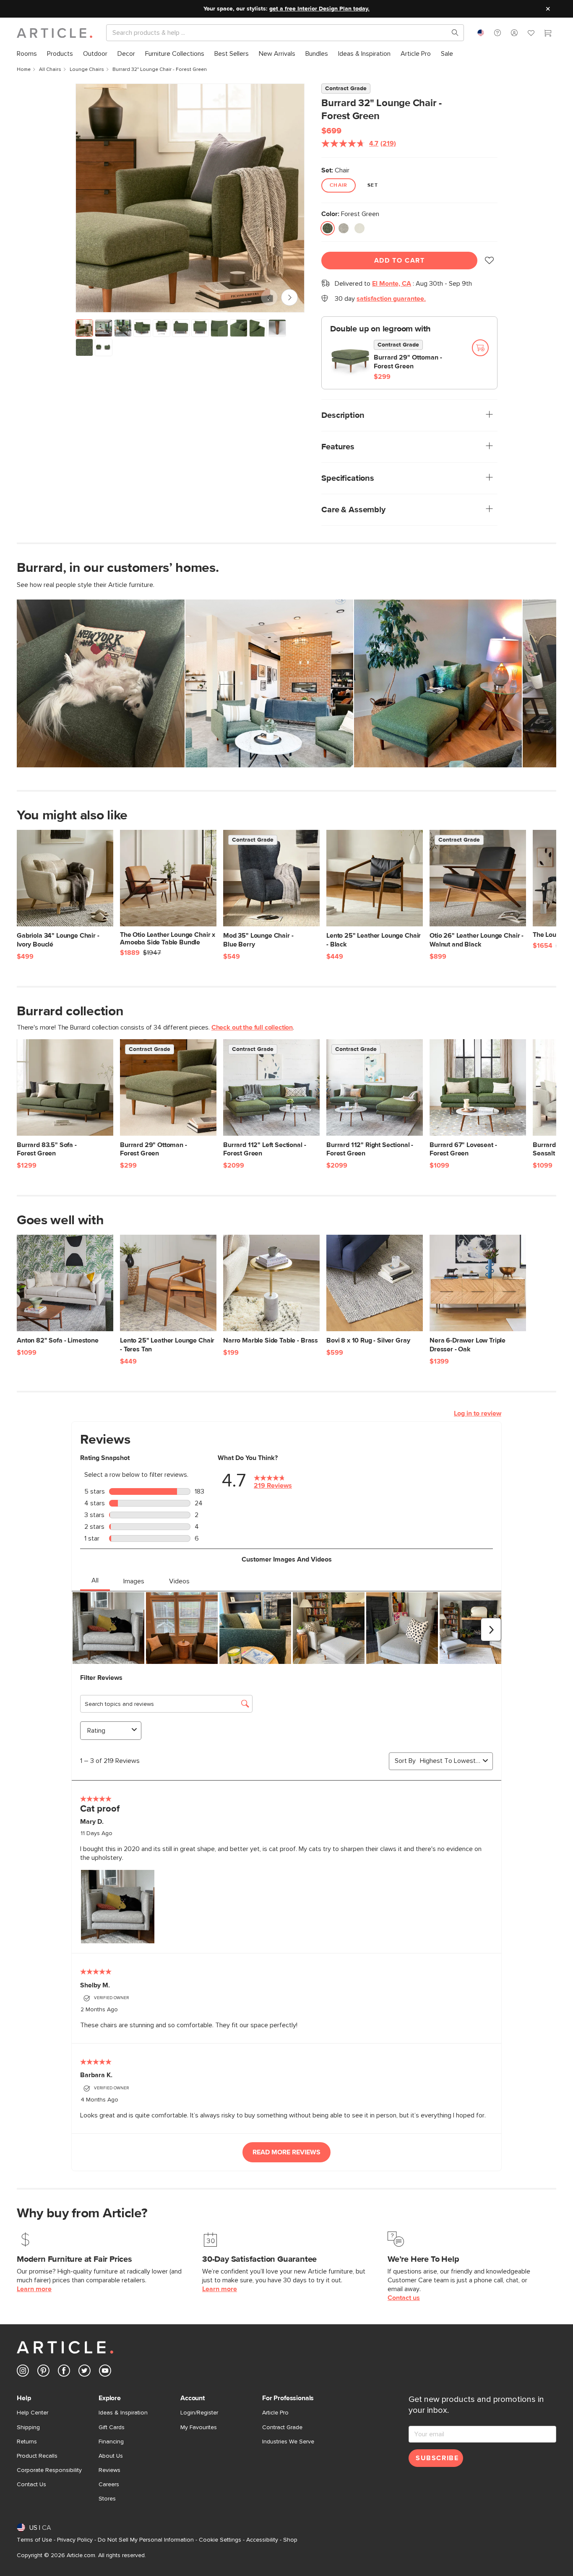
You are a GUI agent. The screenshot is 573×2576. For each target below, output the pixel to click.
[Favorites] (531, 34)
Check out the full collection (252, 1027)
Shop (290, 2540)
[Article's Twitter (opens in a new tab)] (85, 2372)
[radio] (328, 228)
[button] (497, 33)
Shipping (28, 2427)
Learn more (34, 2289)
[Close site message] (548, 9)
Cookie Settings (220, 2540)
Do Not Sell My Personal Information (146, 2540)
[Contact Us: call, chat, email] (497, 33)
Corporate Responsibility (49, 2470)
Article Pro (275, 2413)
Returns (27, 2442)
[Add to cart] (480, 348)
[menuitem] (27, 54)
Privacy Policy (75, 2540)
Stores (107, 2499)
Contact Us (31, 2485)
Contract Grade (282, 2427)
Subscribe (437, 2458)
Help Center (33, 2413)
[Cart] (548, 34)
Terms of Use (34, 2540)
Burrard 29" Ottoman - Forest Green (408, 362)
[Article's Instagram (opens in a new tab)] (23, 2372)
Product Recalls (37, 2456)
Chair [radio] (339, 185)
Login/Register (199, 2413)
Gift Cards (112, 2427)
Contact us (404, 2298)
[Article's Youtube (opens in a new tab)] (105, 2372)
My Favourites (199, 2427)
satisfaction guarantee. (391, 299)
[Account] (514, 33)
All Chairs (50, 70)
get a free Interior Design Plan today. (319, 9)
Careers (109, 2485)
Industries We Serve (288, 2442)
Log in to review (478, 1413)
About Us (111, 2456)
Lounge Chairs (87, 70)
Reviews (109, 2470)
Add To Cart (400, 261)
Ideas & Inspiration (123, 2413)
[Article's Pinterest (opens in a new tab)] (43, 2372)
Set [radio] (373, 185)
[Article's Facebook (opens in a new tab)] (64, 2372)
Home (24, 70)
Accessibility (262, 2540)
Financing (111, 2442)
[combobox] (481, 33)
